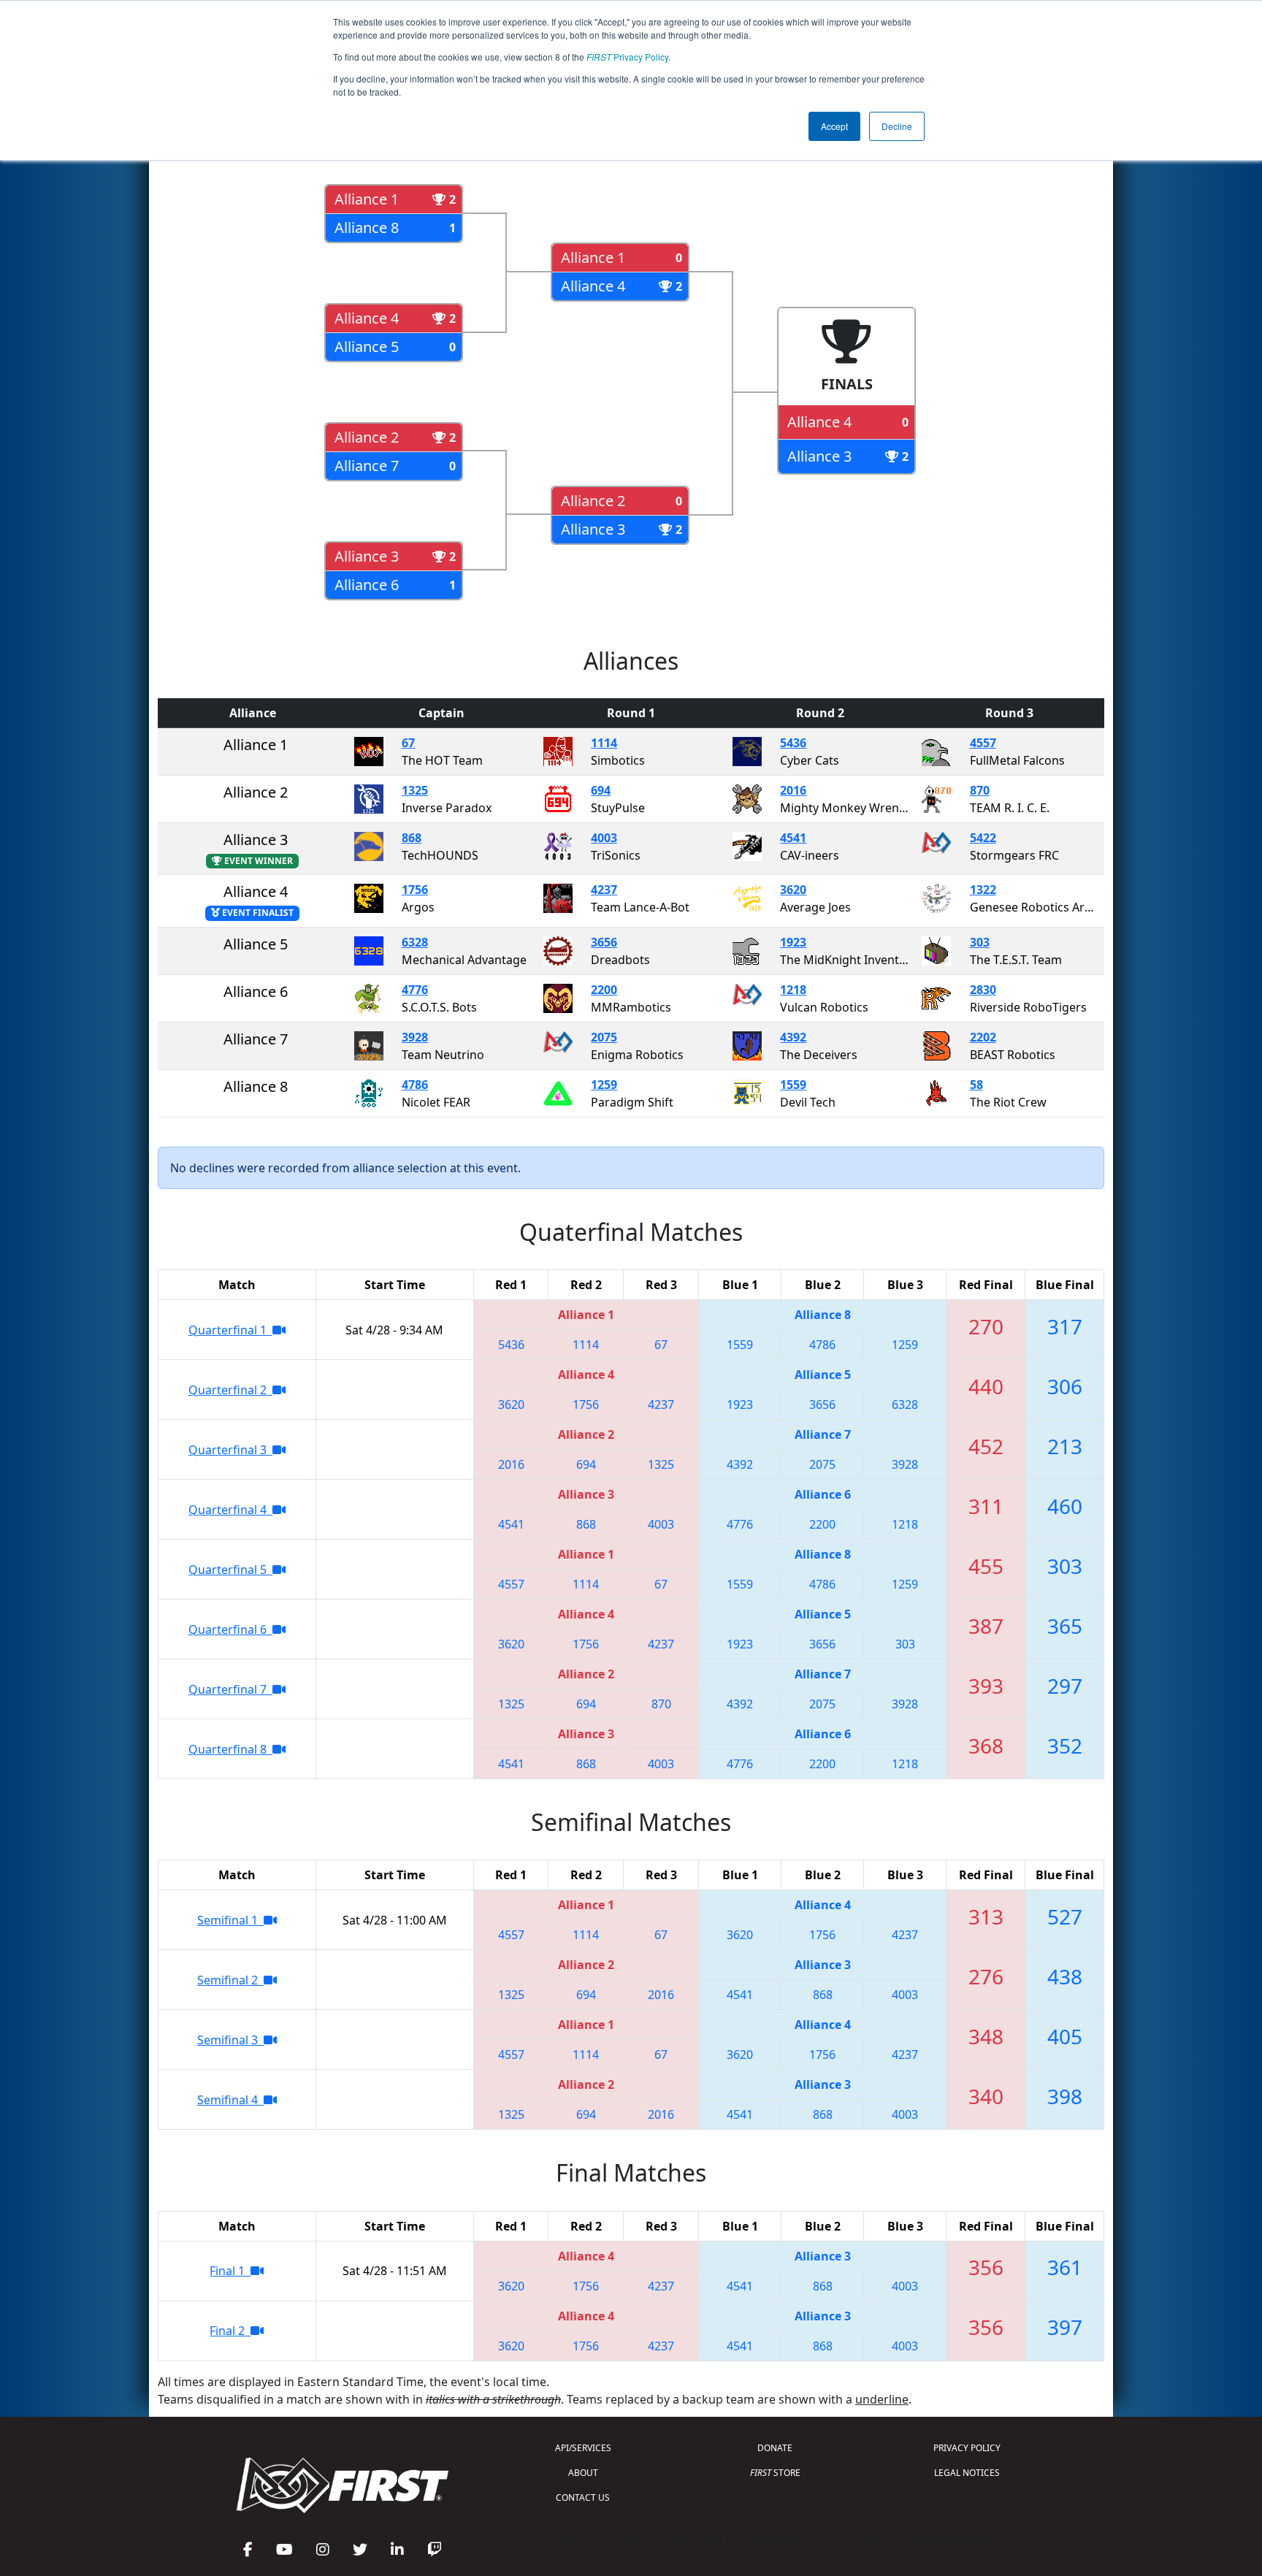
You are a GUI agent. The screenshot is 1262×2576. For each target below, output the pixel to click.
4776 (415, 990)
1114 (604, 743)
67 (408, 743)
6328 (415, 942)
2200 (604, 990)
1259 (604, 1085)
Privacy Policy (627, 57)
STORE (775, 2473)
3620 (793, 890)
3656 (604, 942)
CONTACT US (583, 2497)
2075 (604, 1037)
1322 (983, 890)
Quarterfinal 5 (230, 1570)
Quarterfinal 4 (230, 1510)
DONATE (775, 2448)
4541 (793, 838)
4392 (793, 1037)
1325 (415, 790)
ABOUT (583, 2473)
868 (412, 838)
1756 (415, 890)
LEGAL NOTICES (967, 2473)
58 (976, 1085)
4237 (604, 890)
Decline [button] (897, 126)
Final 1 (230, 2271)
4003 (604, 838)
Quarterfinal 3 (230, 1450)
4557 (983, 743)
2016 (793, 790)
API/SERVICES (583, 2448)
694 (601, 790)
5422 (983, 838)
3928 (415, 1037)
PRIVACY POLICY (967, 2448)
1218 (793, 990)
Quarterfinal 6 (230, 1629)
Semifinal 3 (230, 2040)
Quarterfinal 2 (230, 1390)
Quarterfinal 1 (230, 1330)
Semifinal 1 (230, 1920)
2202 (983, 1037)
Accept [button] (834, 126)
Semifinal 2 (230, 1980)
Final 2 (230, 2331)
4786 (415, 1085)
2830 (983, 990)
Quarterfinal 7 (230, 1689)
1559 (793, 1085)
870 (980, 790)
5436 (793, 743)
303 (980, 942)
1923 (793, 942)
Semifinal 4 (230, 2100)
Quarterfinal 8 (230, 1749)
